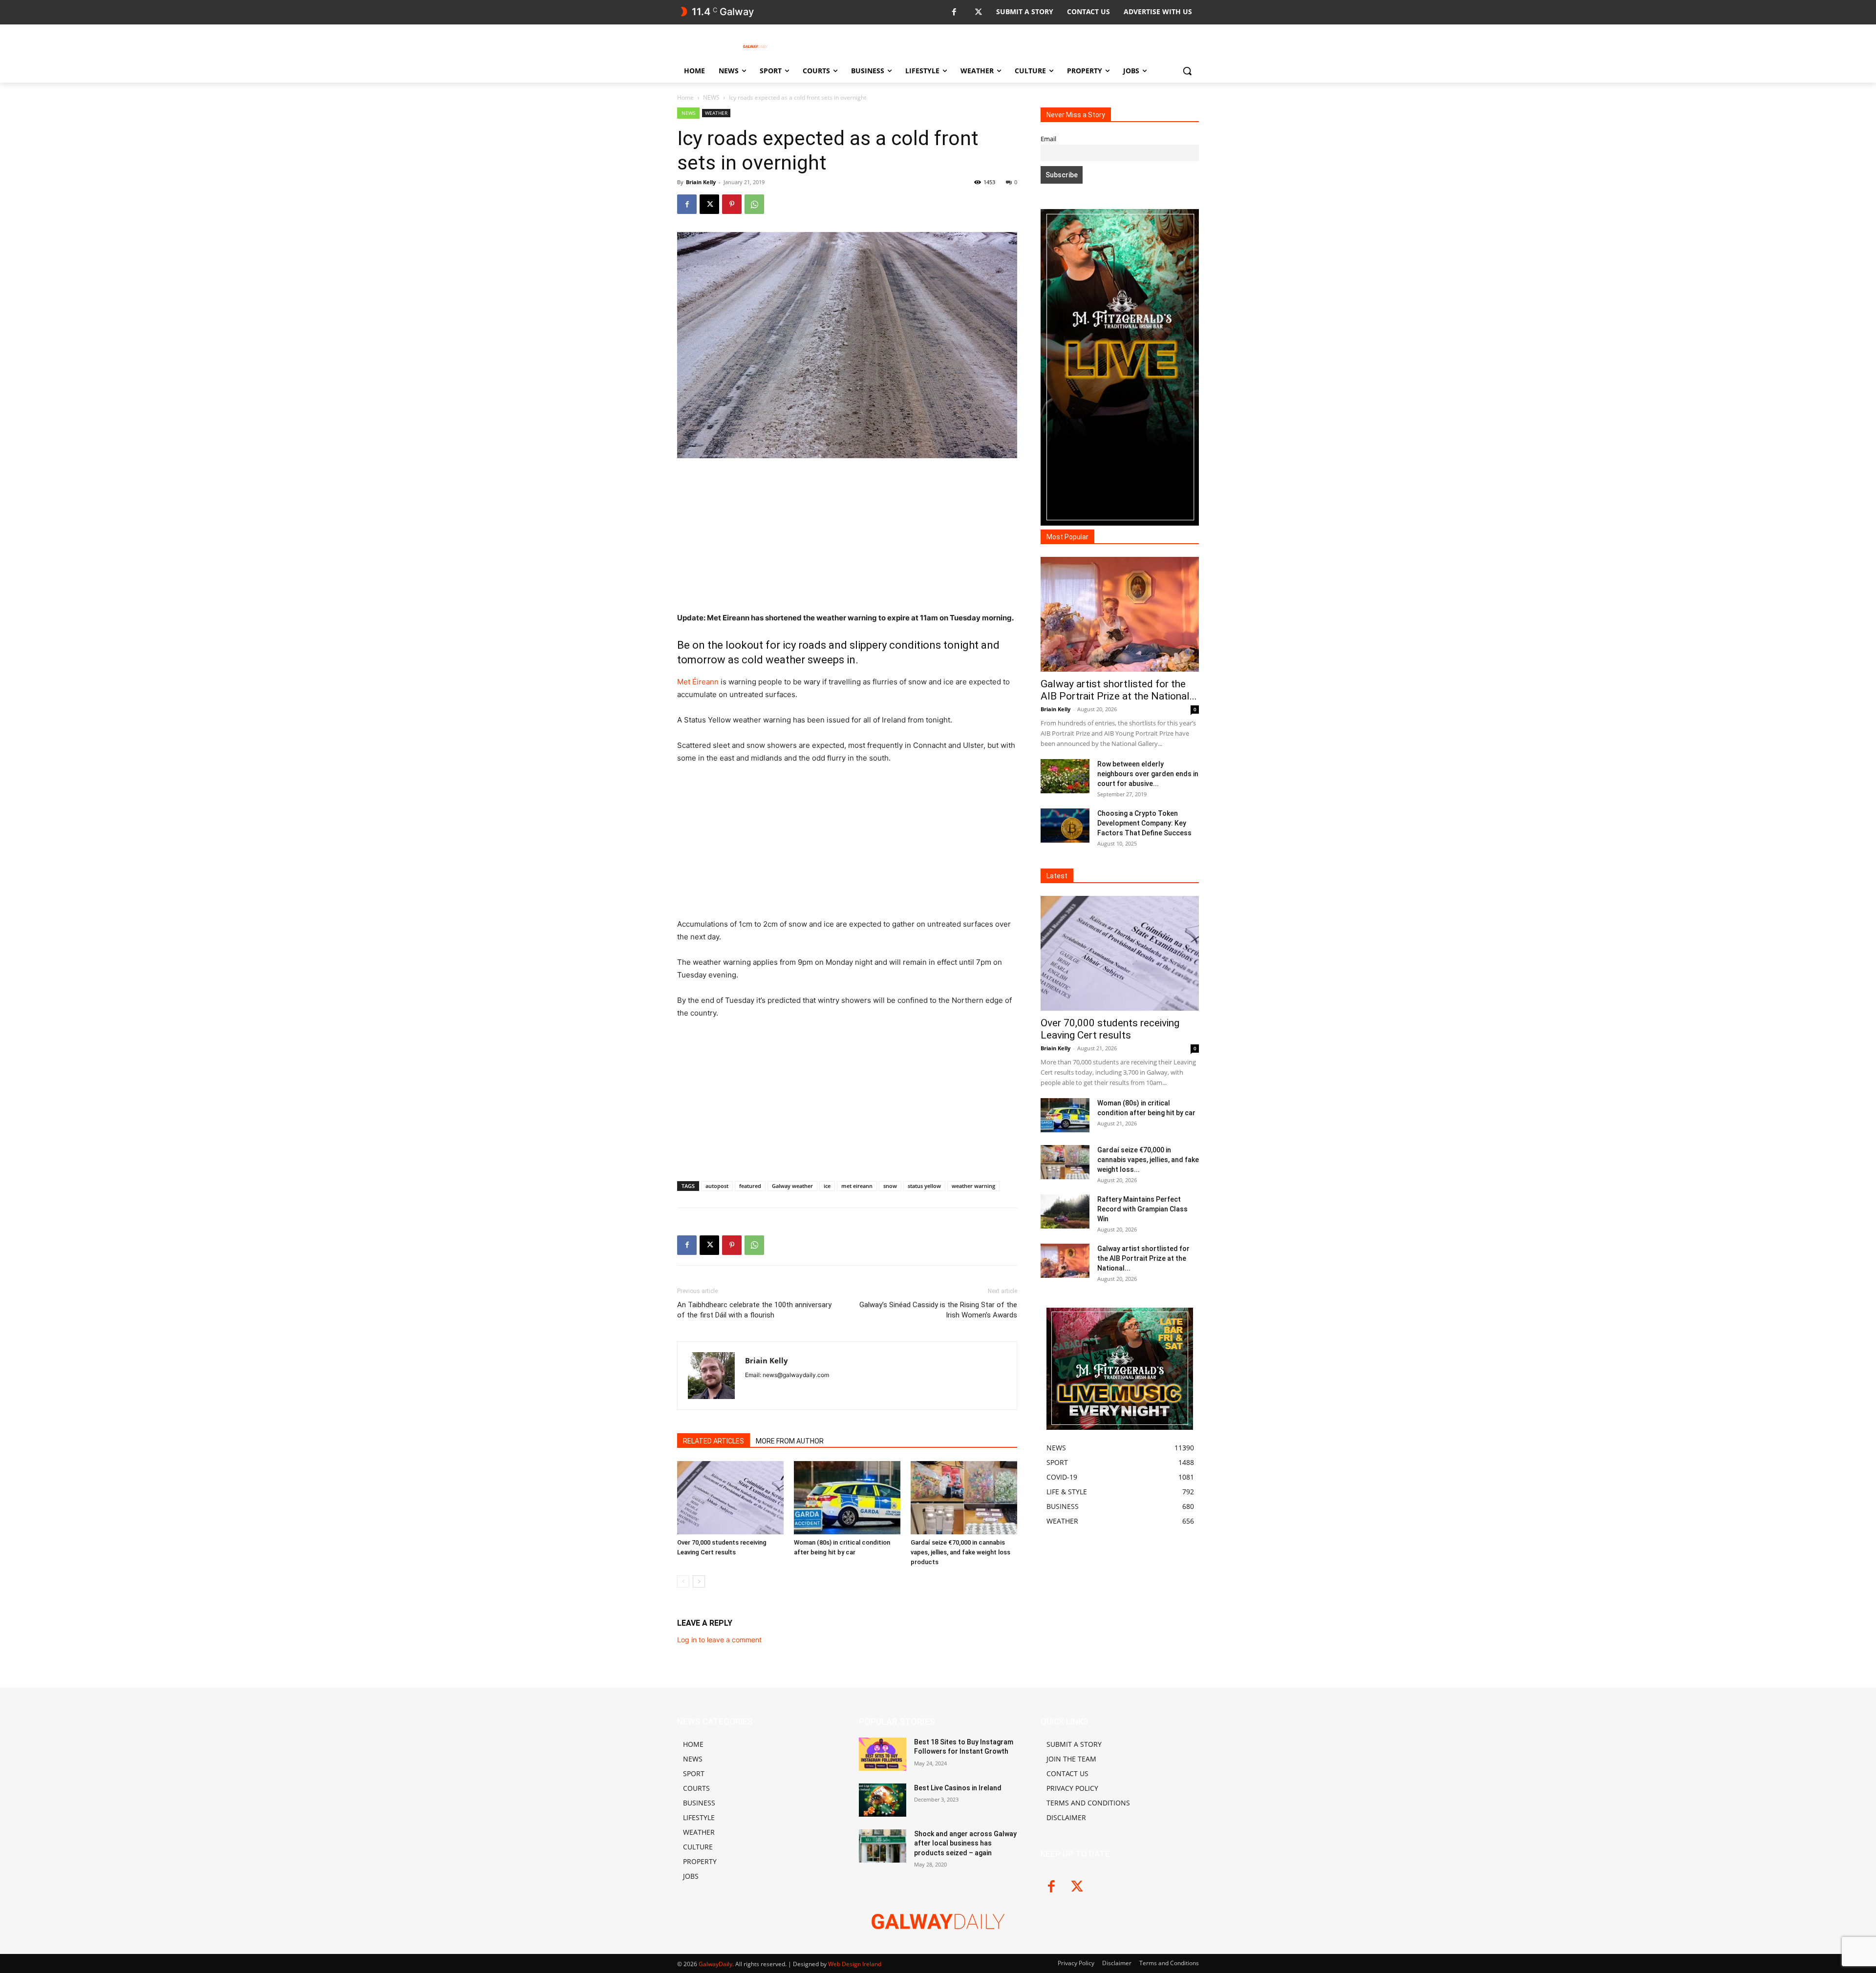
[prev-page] (683, 1581)
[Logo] (755, 46)
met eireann (857, 1186)
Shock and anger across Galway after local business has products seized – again (965, 1843)
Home (685, 97)
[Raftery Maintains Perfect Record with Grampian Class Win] (1065, 1211)
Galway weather (792, 1186)
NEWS (711, 97)
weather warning (973, 1186)
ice (827, 1186)
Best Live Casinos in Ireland (958, 1788)
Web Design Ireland (855, 1964)
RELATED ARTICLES (714, 1441)
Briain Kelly (701, 182)
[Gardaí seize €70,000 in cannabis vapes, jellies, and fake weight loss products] (964, 1498)
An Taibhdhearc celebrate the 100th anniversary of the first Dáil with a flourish (754, 1310)
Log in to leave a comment (719, 1640)
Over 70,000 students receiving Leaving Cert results (1110, 1029)
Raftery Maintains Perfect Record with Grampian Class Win (1142, 1209)
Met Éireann (698, 682)
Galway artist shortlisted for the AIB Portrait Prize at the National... (1119, 690)
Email (1048, 139)
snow (890, 1186)
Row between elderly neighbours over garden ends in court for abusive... (1148, 774)
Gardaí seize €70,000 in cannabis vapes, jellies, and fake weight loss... (1148, 1160)
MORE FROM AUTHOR (790, 1441)
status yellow (924, 1186)
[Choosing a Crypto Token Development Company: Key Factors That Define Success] (1065, 826)
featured (750, 1186)
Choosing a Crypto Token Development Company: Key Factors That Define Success (1144, 823)
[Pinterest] (732, 204)
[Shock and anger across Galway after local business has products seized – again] (883, 1846)
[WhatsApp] (754, 204)
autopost (717, 1186)
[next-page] (699, 1581)
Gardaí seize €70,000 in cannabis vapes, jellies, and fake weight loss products (960, 1552)
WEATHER (716, 113)
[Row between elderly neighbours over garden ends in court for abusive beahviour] (1065, 776)
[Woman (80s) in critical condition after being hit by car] (847, 1498)
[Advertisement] (847, 539)
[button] (1187, 71)
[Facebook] (954, 12)
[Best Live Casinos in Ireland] (883, 1800)
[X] (978, 12)
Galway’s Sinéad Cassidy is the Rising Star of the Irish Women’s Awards (938, 1310)
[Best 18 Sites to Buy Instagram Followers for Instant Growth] (883, 1754)
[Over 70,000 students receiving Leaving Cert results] (730, 1498)
